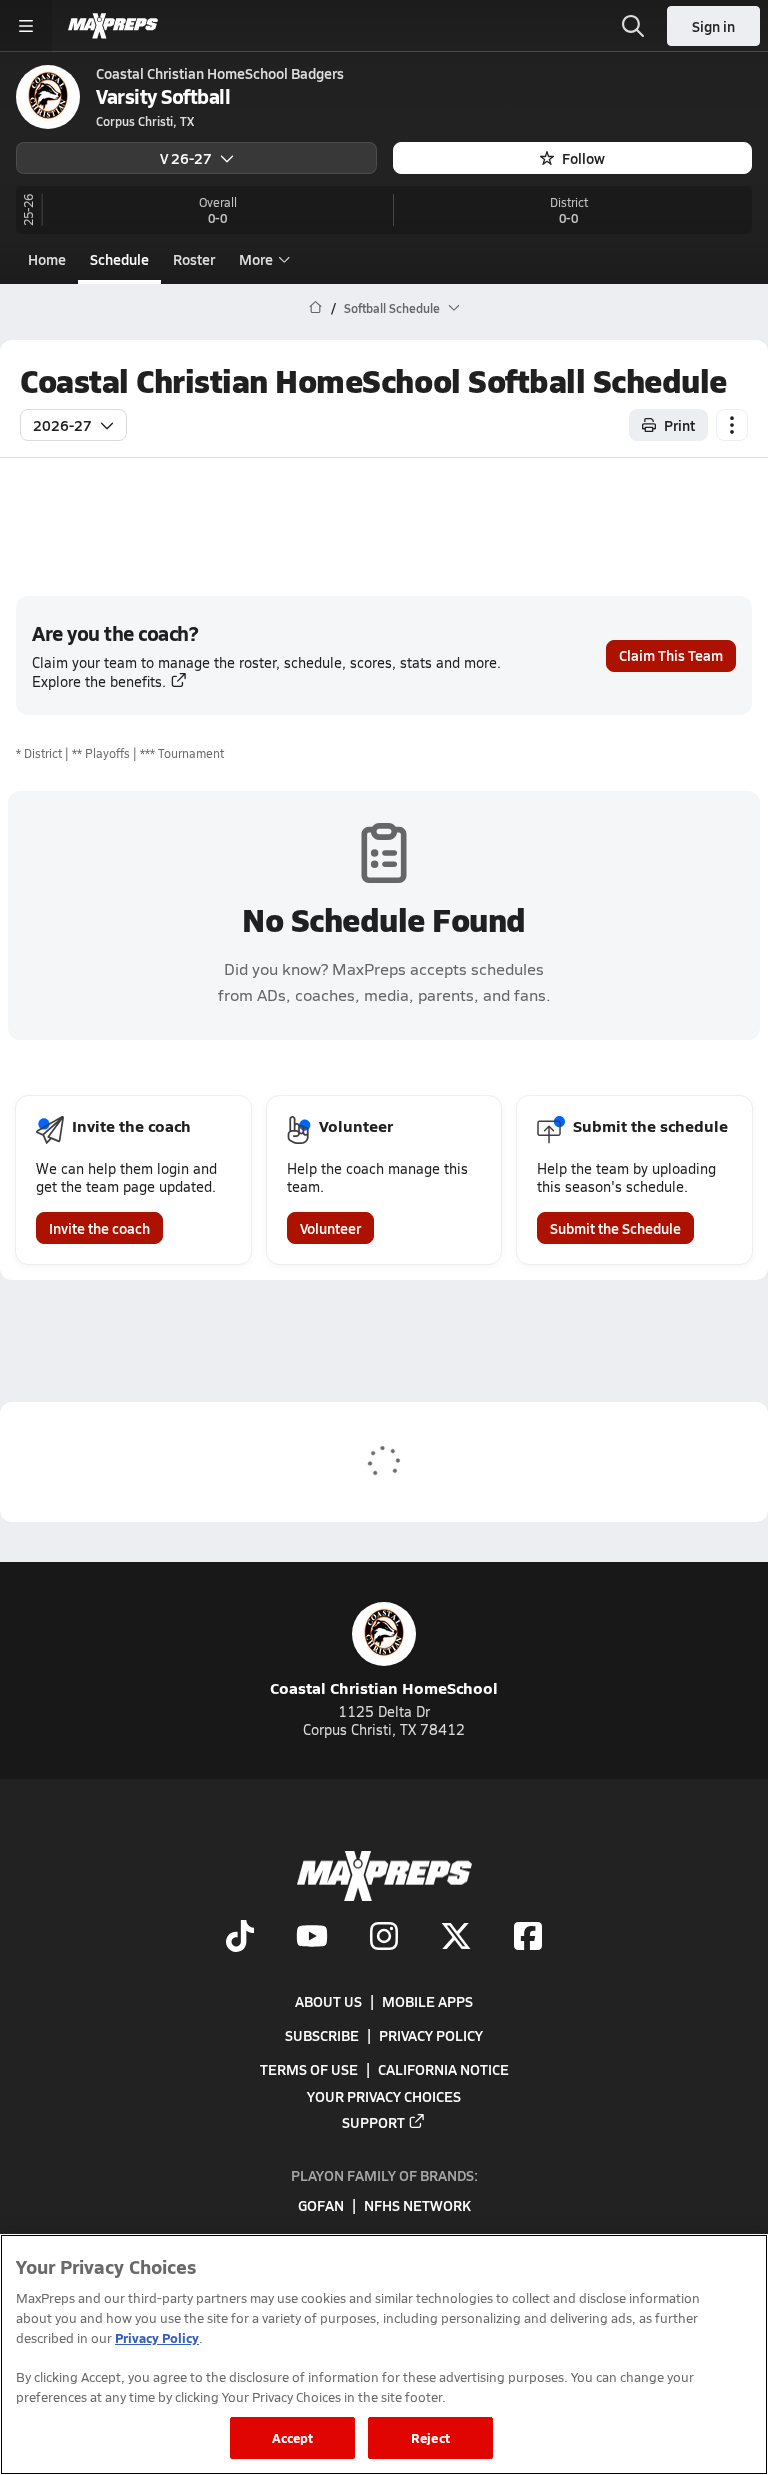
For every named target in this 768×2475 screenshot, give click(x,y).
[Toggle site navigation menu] (26, 26)
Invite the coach (99, 1228)
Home (47, 259)
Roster (194, 259)
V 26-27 (186, 158)
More (256, 259)
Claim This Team (671, 655)
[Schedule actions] (732, 425)
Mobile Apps (427, 2001)
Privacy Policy (431, 2035)
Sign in (713, 26)
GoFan (321, 2206)
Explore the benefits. (99, 681)
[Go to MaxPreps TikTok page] (240, 1938)
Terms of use (309, 2069)
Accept (293, 2437)
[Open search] (633, 26)
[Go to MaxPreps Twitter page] (456, 1938)
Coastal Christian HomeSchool (384, 1687)
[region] (384, 2354)
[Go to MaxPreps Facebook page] (528, 1938)
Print (679, 425)
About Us (328, 2001)
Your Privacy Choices (384, 2096)
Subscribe (322, 2035)
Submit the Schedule (615, 1228)
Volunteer (330, 1228)
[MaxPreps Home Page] (315, 308)
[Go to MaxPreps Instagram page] (384, 1938)
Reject (430, 2437)
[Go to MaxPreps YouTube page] (312, 1938)
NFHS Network (417, 2206)
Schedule (119, 259)
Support (373, 2122)
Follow (583, 158)
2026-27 (62, 425)
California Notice (443, 2069)
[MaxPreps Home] (113, 26)
